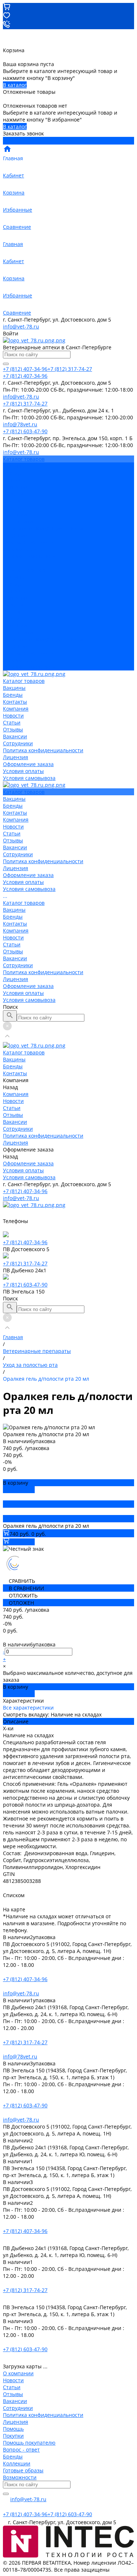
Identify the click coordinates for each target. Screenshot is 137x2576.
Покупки (13, 2436)
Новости (13, 494)
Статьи (12, 501)
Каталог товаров (24, 570)
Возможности (20, 2477)
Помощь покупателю (29, 2443)
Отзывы (13, 507)
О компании (18, 2373)
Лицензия (16, 535)
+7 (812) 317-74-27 (25, 1263)
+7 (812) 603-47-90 (25, 1285)
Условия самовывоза (29, 556)
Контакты (15, 591)
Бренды (13, 584)
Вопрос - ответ (21, 2450)
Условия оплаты (23, 549)
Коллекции (17, 2463)
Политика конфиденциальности (43, 528)
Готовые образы (23, 2470)
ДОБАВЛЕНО (19, 1490)
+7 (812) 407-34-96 (25, 1191)
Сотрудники (18, 521)
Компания (16, 598)
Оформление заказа (28, 653)
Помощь (13, 2429)
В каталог (15, 85)
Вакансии (15, 514)
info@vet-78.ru (21, 326)
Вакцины (14, 577)
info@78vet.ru (20, 2056)
